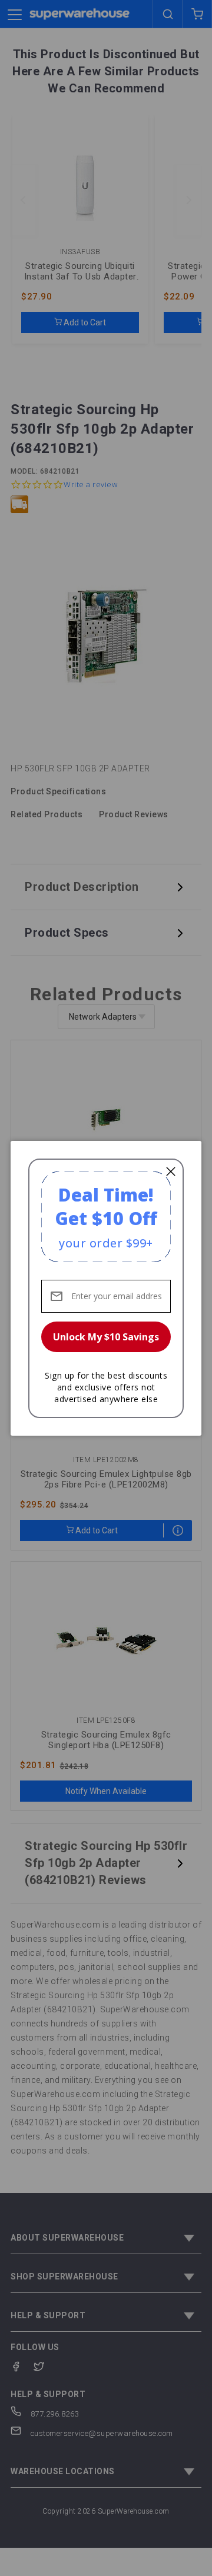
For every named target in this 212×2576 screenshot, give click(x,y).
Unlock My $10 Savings (106, 1337)
